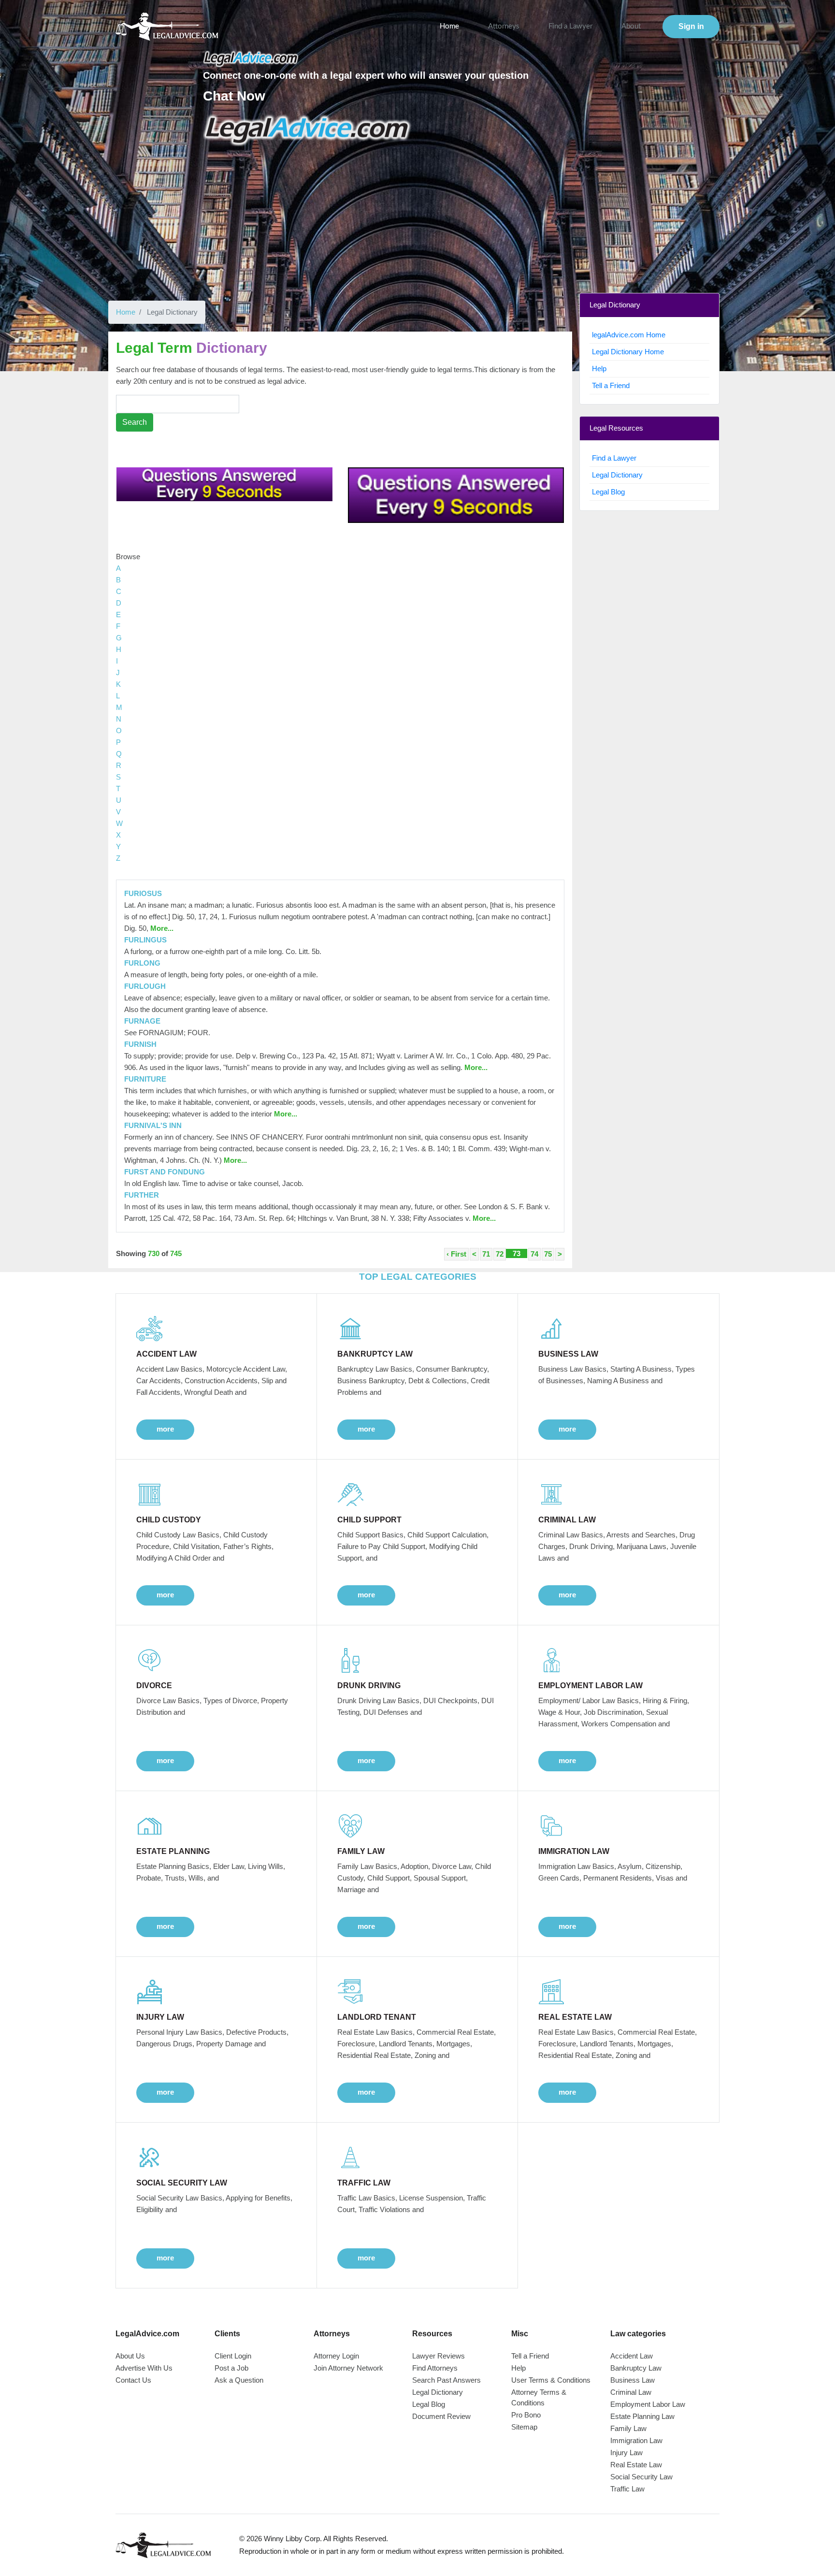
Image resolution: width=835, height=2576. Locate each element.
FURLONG (142, 963)
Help (599, 369)
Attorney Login (336, 2356)
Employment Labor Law (648, 2404)
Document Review (441, 2416)
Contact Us (133, 2380)
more (165, 1429)
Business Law (633, 2380)
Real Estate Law (636, 2465)
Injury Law (626, 2453)
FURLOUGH (145, 986)
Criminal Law (631, 2392)
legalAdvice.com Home (629, 335)
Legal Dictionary (617, 475)
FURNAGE (142, 1021)
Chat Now (234, 96)
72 (500, 1254)
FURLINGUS (145, 940)
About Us (130, 2356)
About (631, 26)
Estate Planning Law (642, 2416)
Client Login (233, 2356)
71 (486, 1254)
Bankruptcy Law (636, 2368)
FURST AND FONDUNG (165, 1172)
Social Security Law (641, 2477)
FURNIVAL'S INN (153, 1125)
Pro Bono (526, 2415)
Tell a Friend (611, 385)
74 (534, 1254)
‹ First (456, 1254)
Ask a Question (239, 2380)
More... (161, 928)
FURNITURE (145, 1079)
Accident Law (632, 2356)
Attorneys (504, 26)
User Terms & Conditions (551, 2380)
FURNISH (140, 1044)
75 (548, 1254)
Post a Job (231, 2368)
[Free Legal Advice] (308, 130)
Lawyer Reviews (439, 2356)
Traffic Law (627, 2489)
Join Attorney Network (348, 2368)
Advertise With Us (144, 2368)
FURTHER (142, 1195)
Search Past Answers (446, 2380)
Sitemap (524, 2427)
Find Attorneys (435, 2368)
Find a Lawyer (570, 26)
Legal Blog (608, 492)
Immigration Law (636, 2440)
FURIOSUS (143, 893)
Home (449, 26)
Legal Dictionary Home (628, 352)
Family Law (628, 2428)
